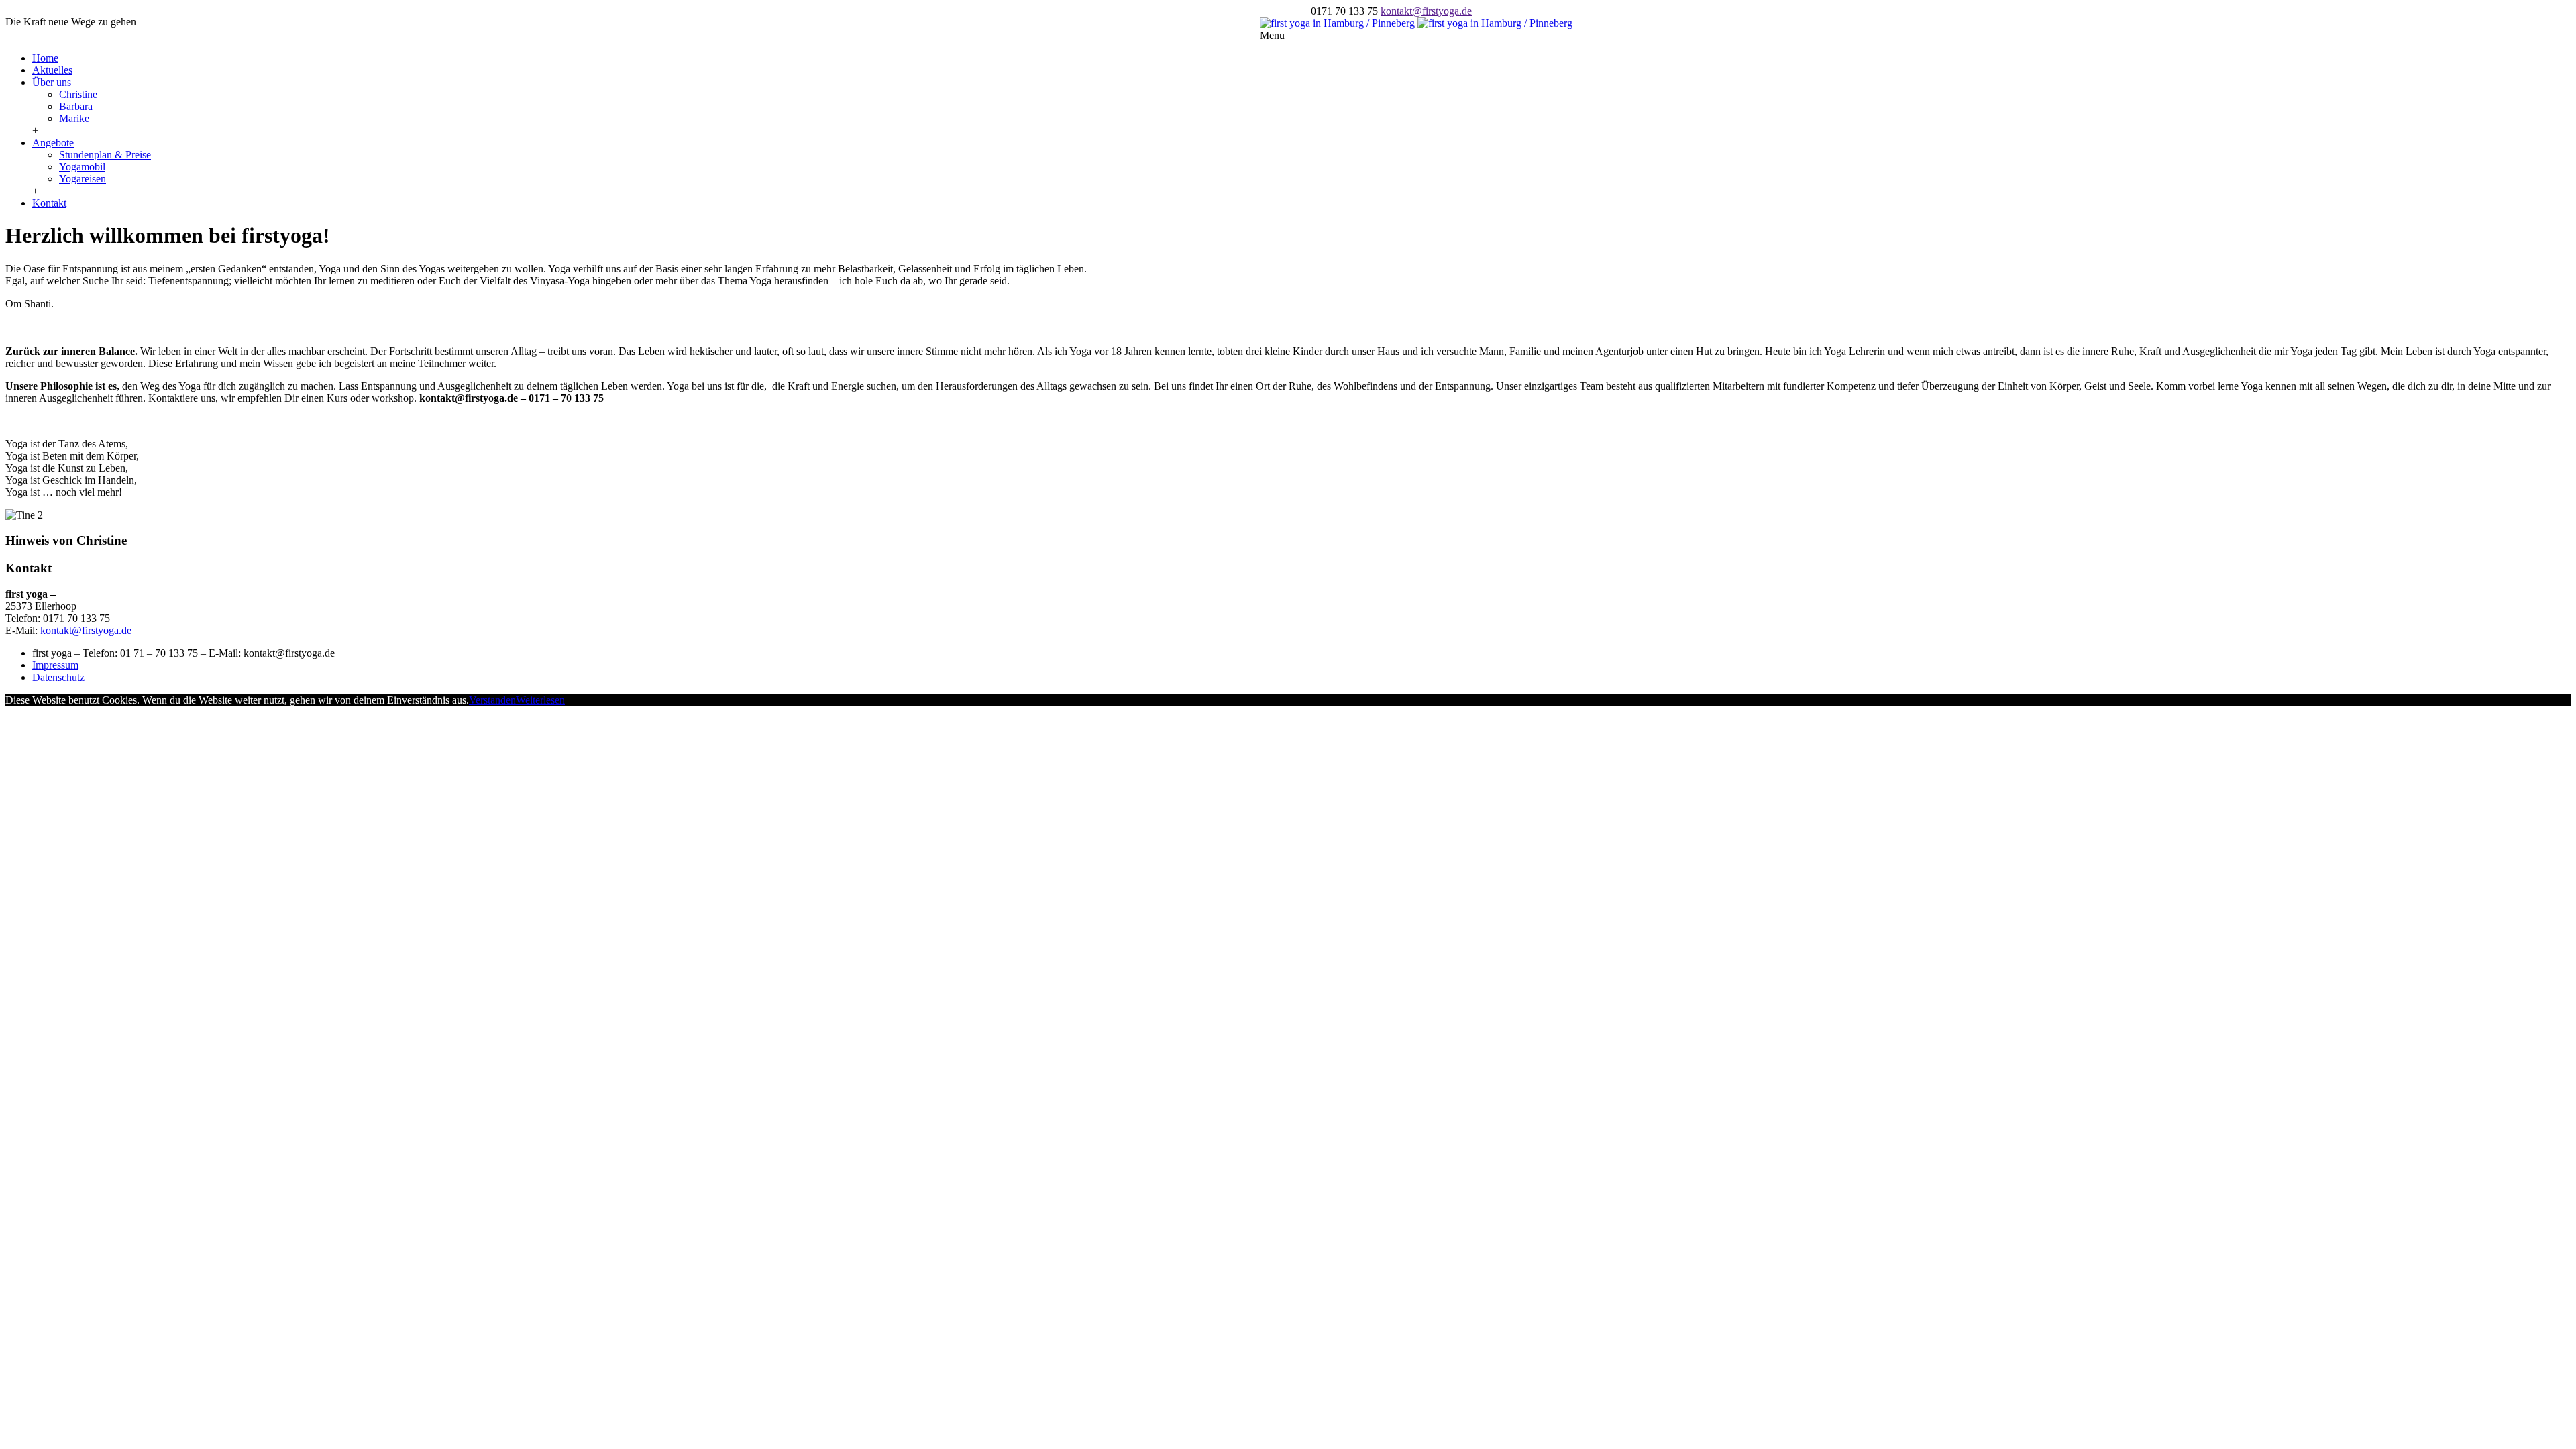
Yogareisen (83, 179)
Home (45, 58)
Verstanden (492, 700)
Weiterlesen (540, 700)
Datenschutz (58, 677)
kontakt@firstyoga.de (1426, 11)
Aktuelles (52, 70)
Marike (74, 118)
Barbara (76, 106)
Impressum (55, 665)
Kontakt (49, 203)
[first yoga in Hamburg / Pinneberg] (1416, 23)
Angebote (53, 143)
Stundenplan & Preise (105, 155)
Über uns (52, 82)
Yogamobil (82, 167)
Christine (78, 94)
